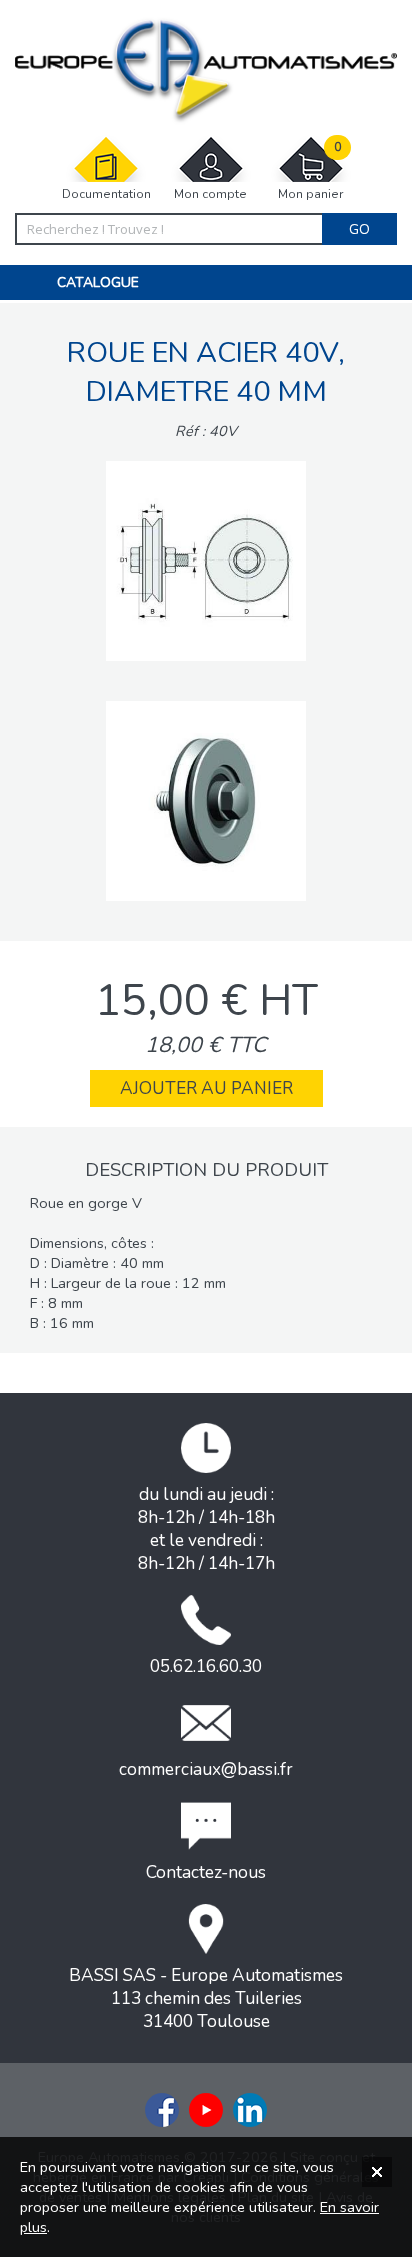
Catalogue (98, 282)
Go (359, 229)
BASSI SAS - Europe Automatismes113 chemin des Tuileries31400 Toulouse (206, 1998)
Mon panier (310, 171)
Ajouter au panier (206, 1088)
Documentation (106, 194)
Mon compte (210, 194)
